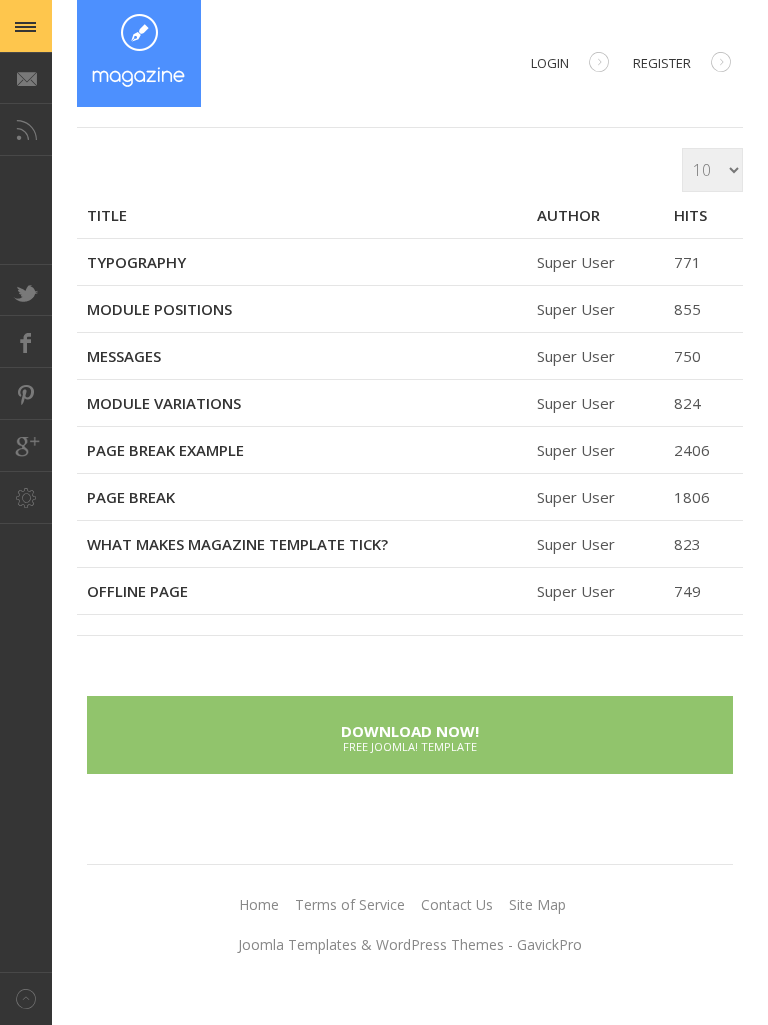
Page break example (165, 450)
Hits (690, 215)
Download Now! (410, 736)
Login (550, 63)
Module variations (164, 403)
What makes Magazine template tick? (237, 544)
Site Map (537, 904)
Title (107, 215)
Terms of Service (350, 904)
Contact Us (457, 904)
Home (259, 904)
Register (662, 63)
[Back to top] (26, 998)
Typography (136, 262)
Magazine (139, 53)
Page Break (131, 497)
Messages (124, 356)
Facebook (26, 342)
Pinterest (26, 394)
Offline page (137, 591)
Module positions (159, 309)
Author (568, 215)
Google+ (26, 446)
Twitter (26, 290)
